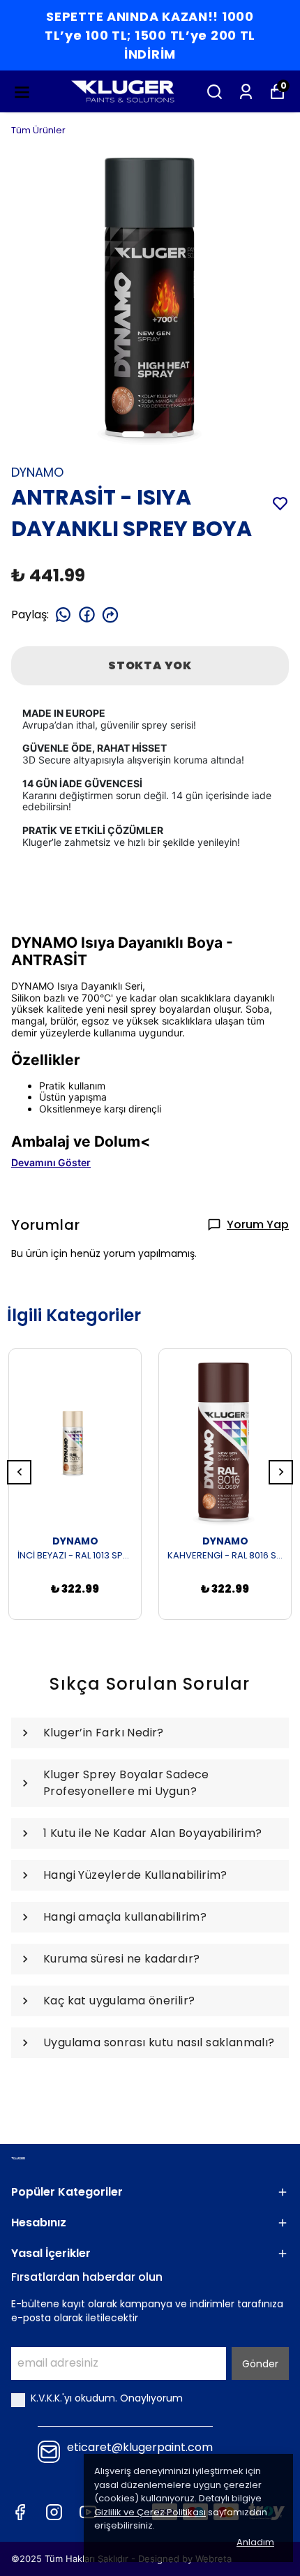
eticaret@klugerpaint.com (140, 2448)
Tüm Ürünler (38, 130)
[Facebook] (20, 2512)
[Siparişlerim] (246, 92)
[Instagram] (54, 2512)
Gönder (260, 2364)
